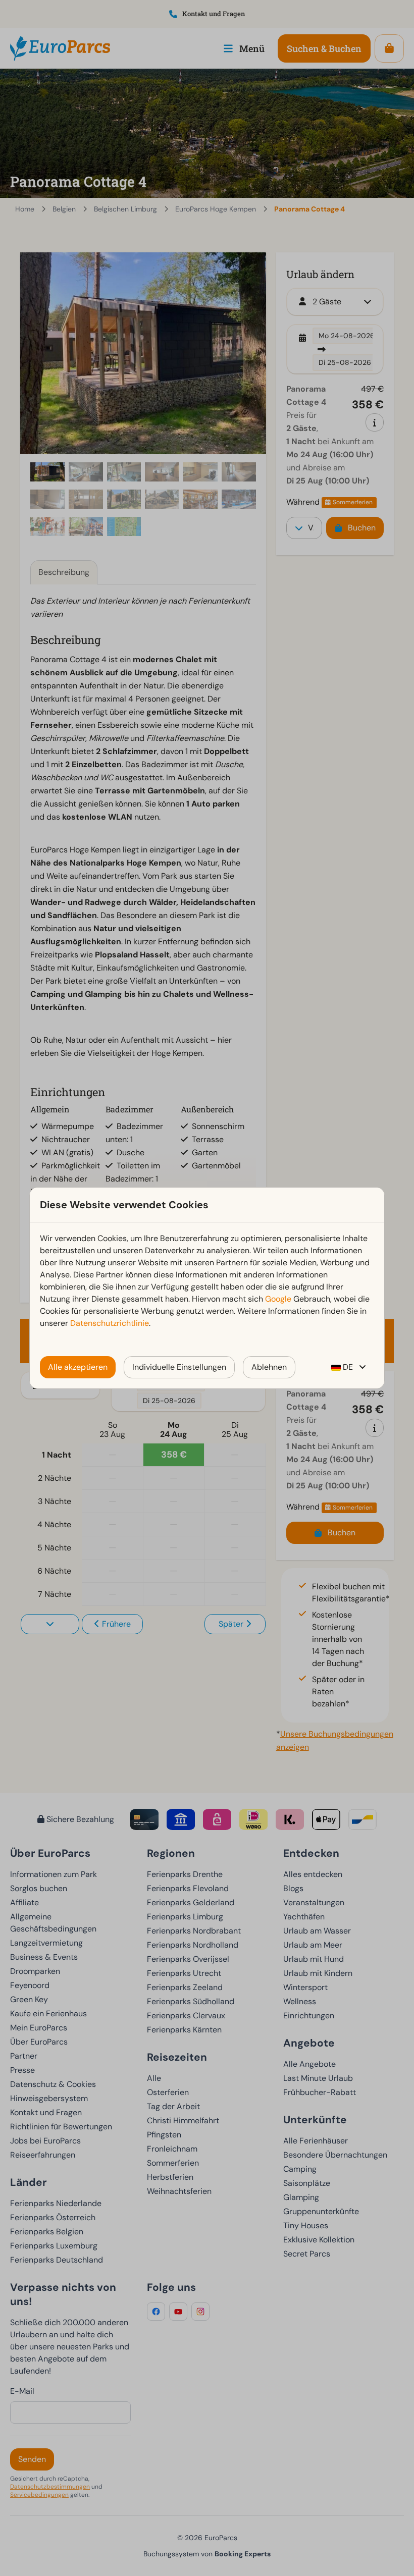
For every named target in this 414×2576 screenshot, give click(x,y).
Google (278, 1299)
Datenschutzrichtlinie (110, 1323)
